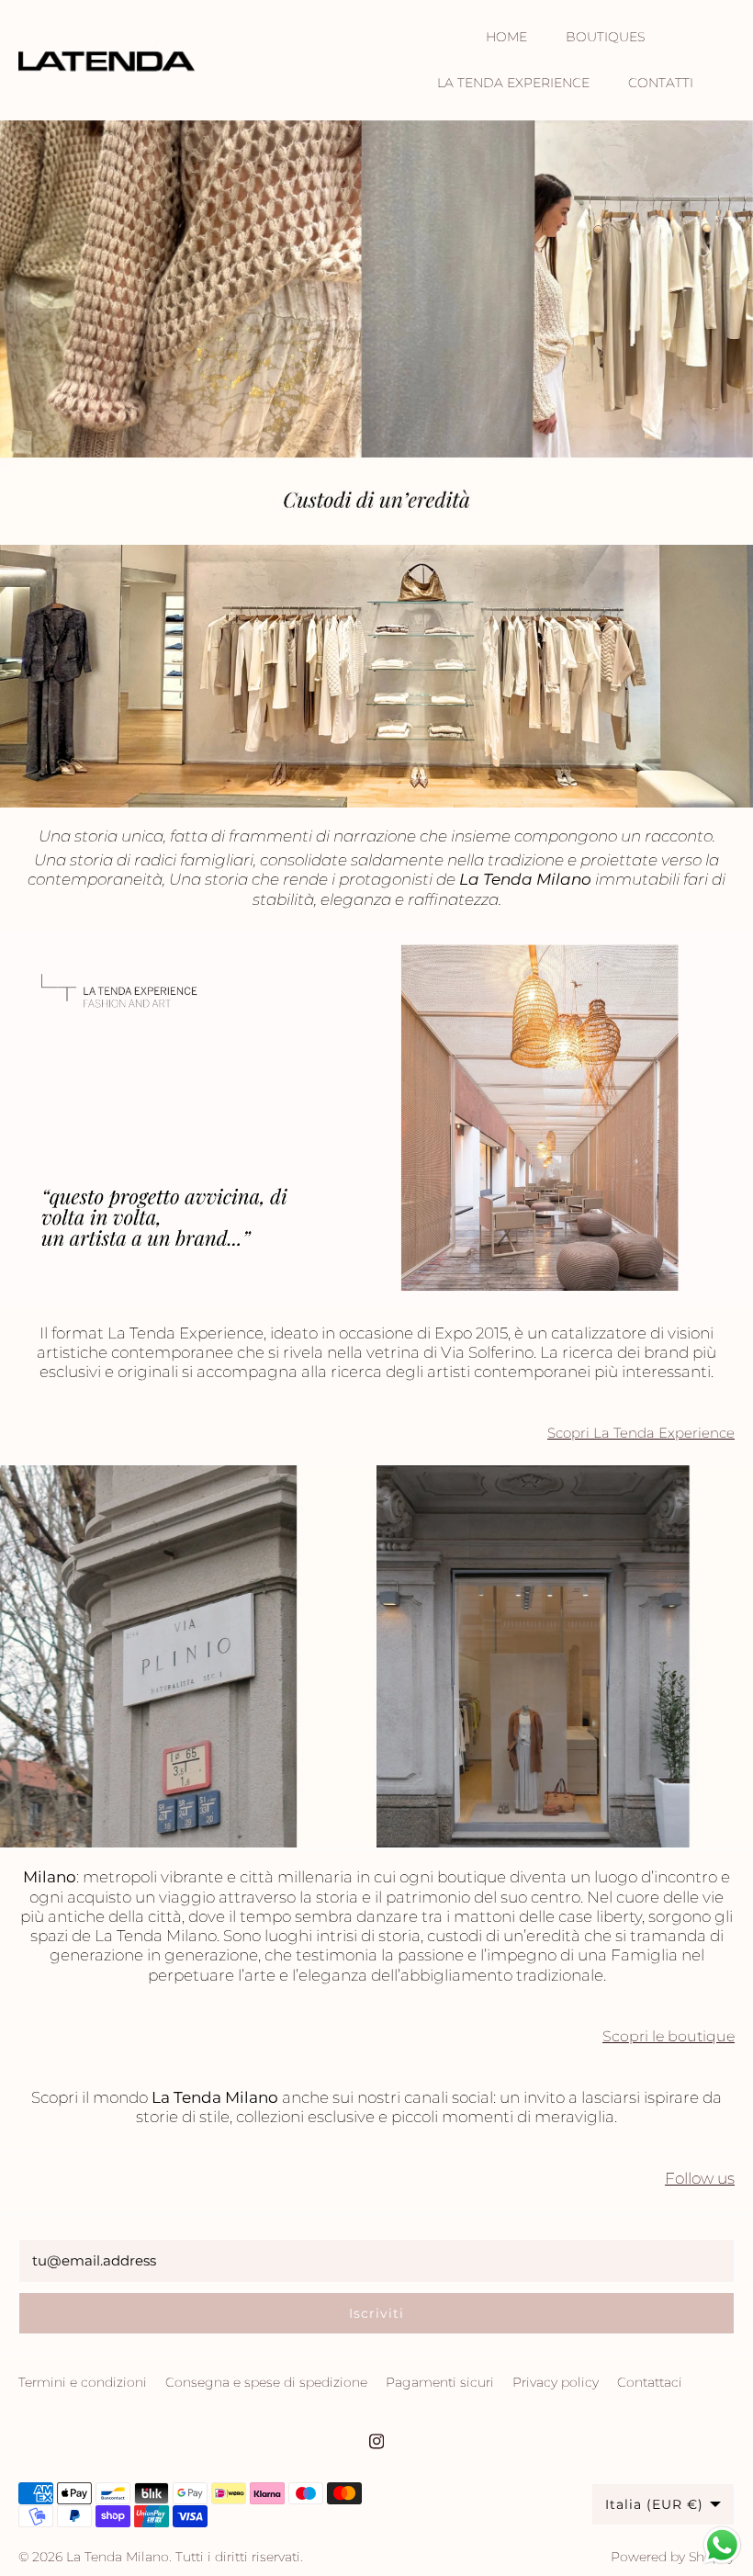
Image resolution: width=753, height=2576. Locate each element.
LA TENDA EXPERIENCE (513, 83)
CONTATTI (661, 83)
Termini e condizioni (83, 2382)
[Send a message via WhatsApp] (722, 2545)
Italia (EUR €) (654, 2504)
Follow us (700, 2178)
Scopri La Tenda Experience (641, 1433)
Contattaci (650, 2382)
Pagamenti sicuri (440, 2382)
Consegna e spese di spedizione (266, 2382)
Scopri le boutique (669, 2036)
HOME (506, 37)
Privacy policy (556, 2382)
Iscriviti (376, 2313)
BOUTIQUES (605, 37)
